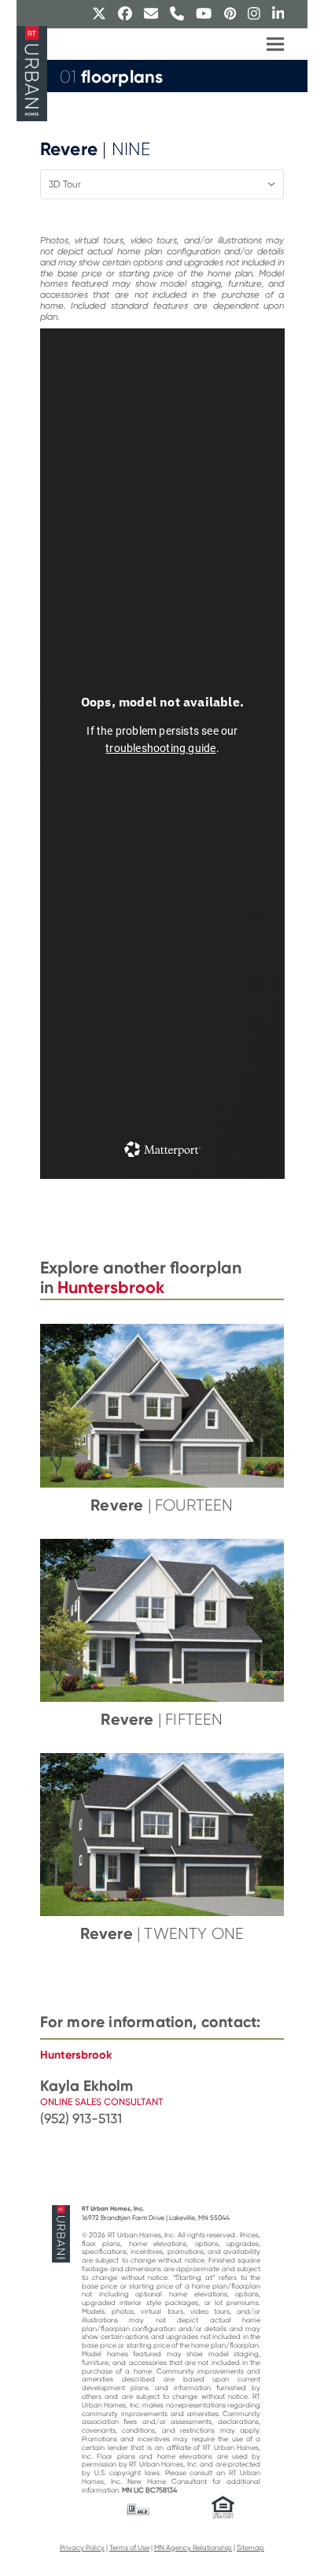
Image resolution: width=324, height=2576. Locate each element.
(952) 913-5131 (81, 2118)
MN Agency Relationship (193, 2548)
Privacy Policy (82, 2548)
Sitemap (250, 2548)
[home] (61, 2233)
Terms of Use (129, 2548)
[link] (162, 2119)
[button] (275, 44)
